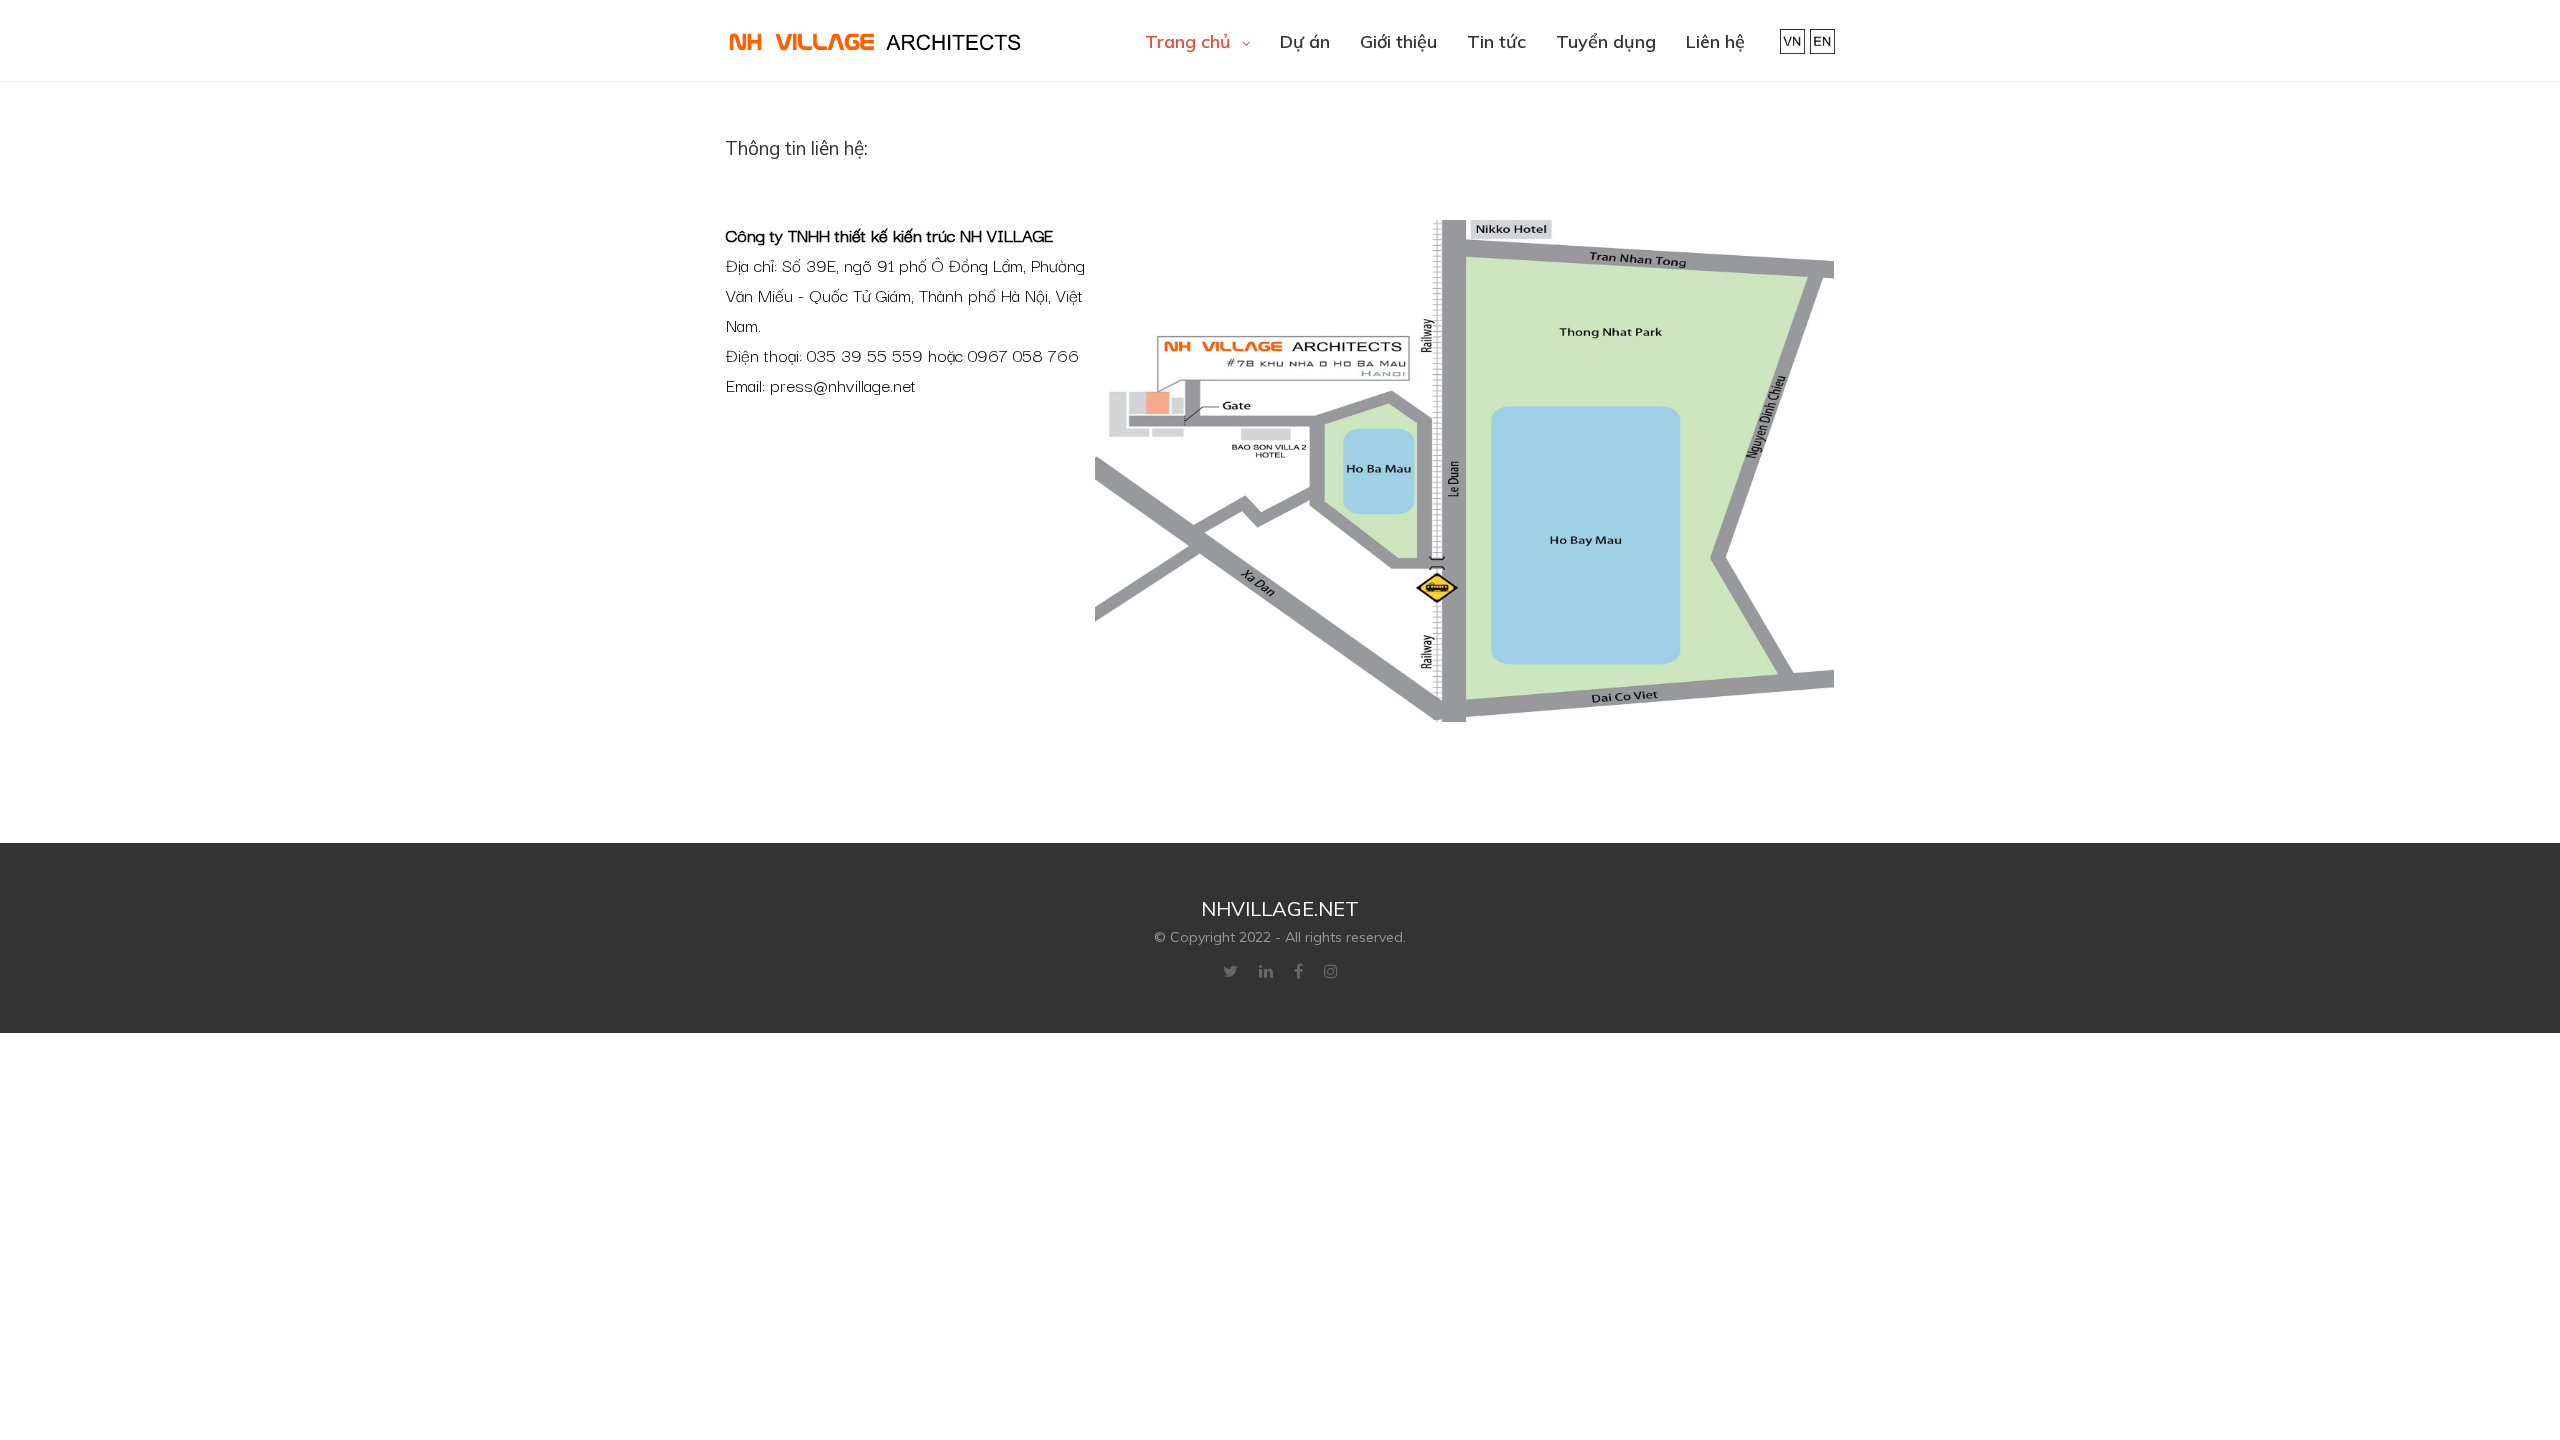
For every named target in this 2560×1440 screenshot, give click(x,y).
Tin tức (1496, 41)
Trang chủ (1190, 41)
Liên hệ (1715, 41)
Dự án (1305, 41)
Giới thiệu (1398, 41)
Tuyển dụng (1606, 41)
